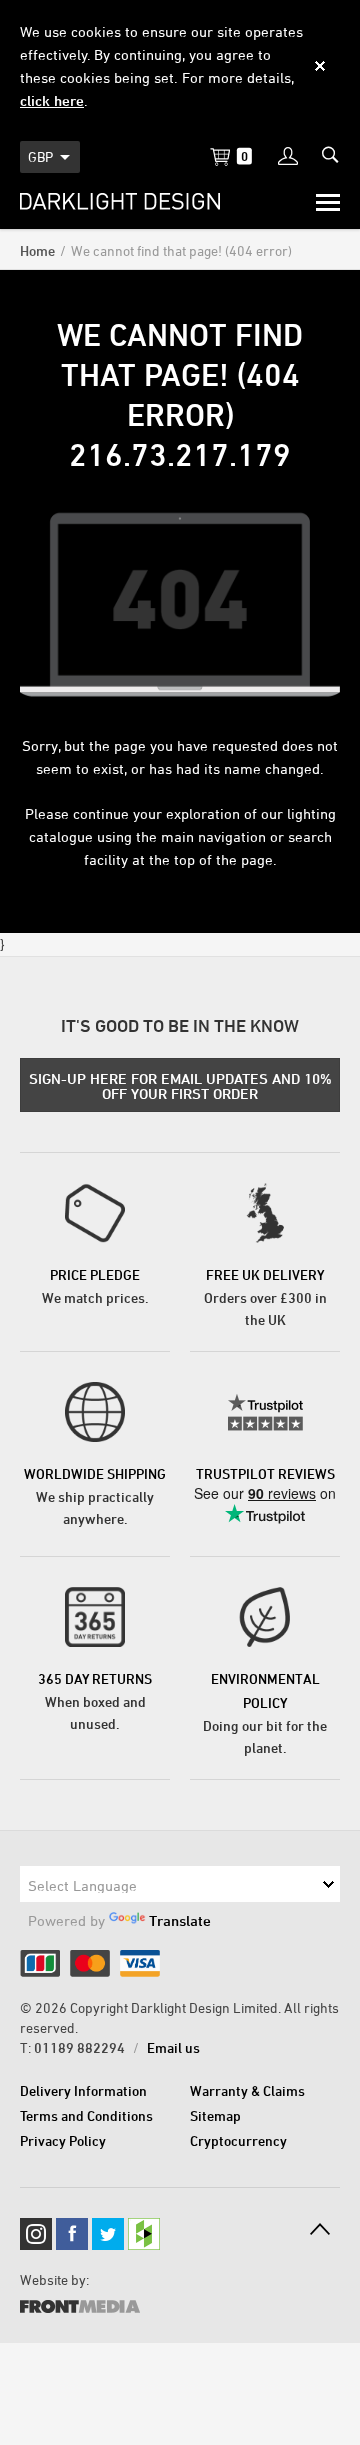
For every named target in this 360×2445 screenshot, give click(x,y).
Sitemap (215, 2115)
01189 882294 (79, 2047)
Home (37, 250)
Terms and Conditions (86, 2115)
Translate (180, 1920)
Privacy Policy (63, 2140)
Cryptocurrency (238, 2140)
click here (52, 100)
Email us (173, 2047)
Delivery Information (83, 2090)
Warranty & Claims (247, 2090)
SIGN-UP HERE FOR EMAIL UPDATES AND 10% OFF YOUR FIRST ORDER (180, 1086)
